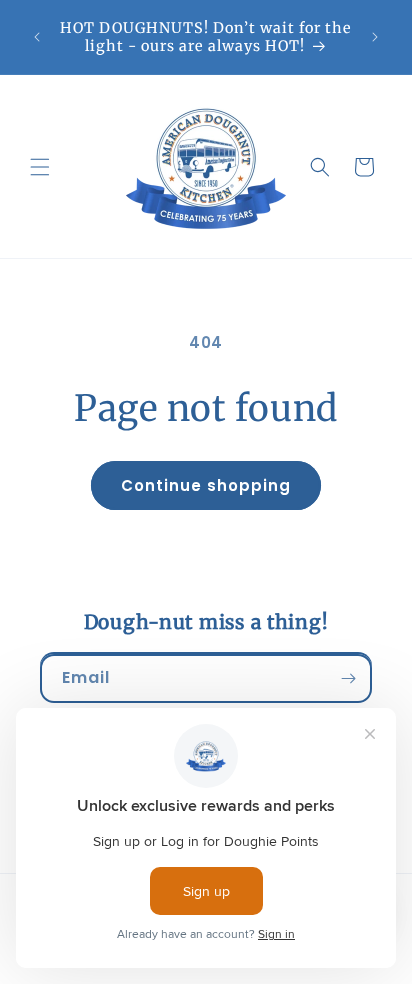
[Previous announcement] (37, 37)
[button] (40, 167)
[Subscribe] (348, 678)
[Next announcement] (375, 37)
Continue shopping (206, 485)
